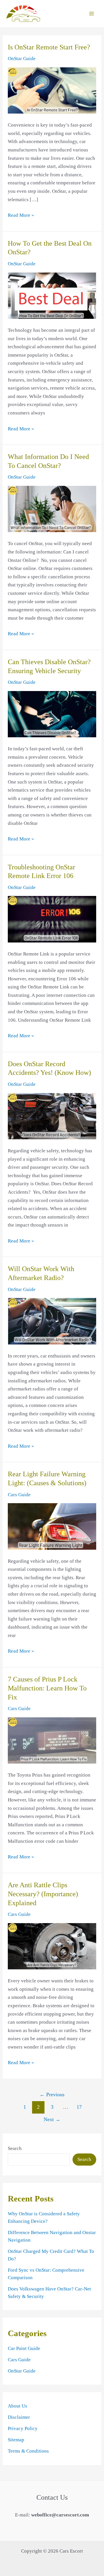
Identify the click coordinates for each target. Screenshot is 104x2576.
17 (79, 2107)
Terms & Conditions (28, 2451)
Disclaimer (19, 2417)
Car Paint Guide (24, 2348)
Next (52, 2119)
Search (15, 2148)
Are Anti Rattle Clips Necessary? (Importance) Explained (43, 1894)
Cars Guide (19, 1495)
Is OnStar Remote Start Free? (49, 47)
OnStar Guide (22, 59)
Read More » (21, 216)
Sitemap (16, 2440)
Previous (52, 2094)
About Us (17, 2406)
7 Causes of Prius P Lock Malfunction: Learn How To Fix (47, 1688)
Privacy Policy (23, 2428)
